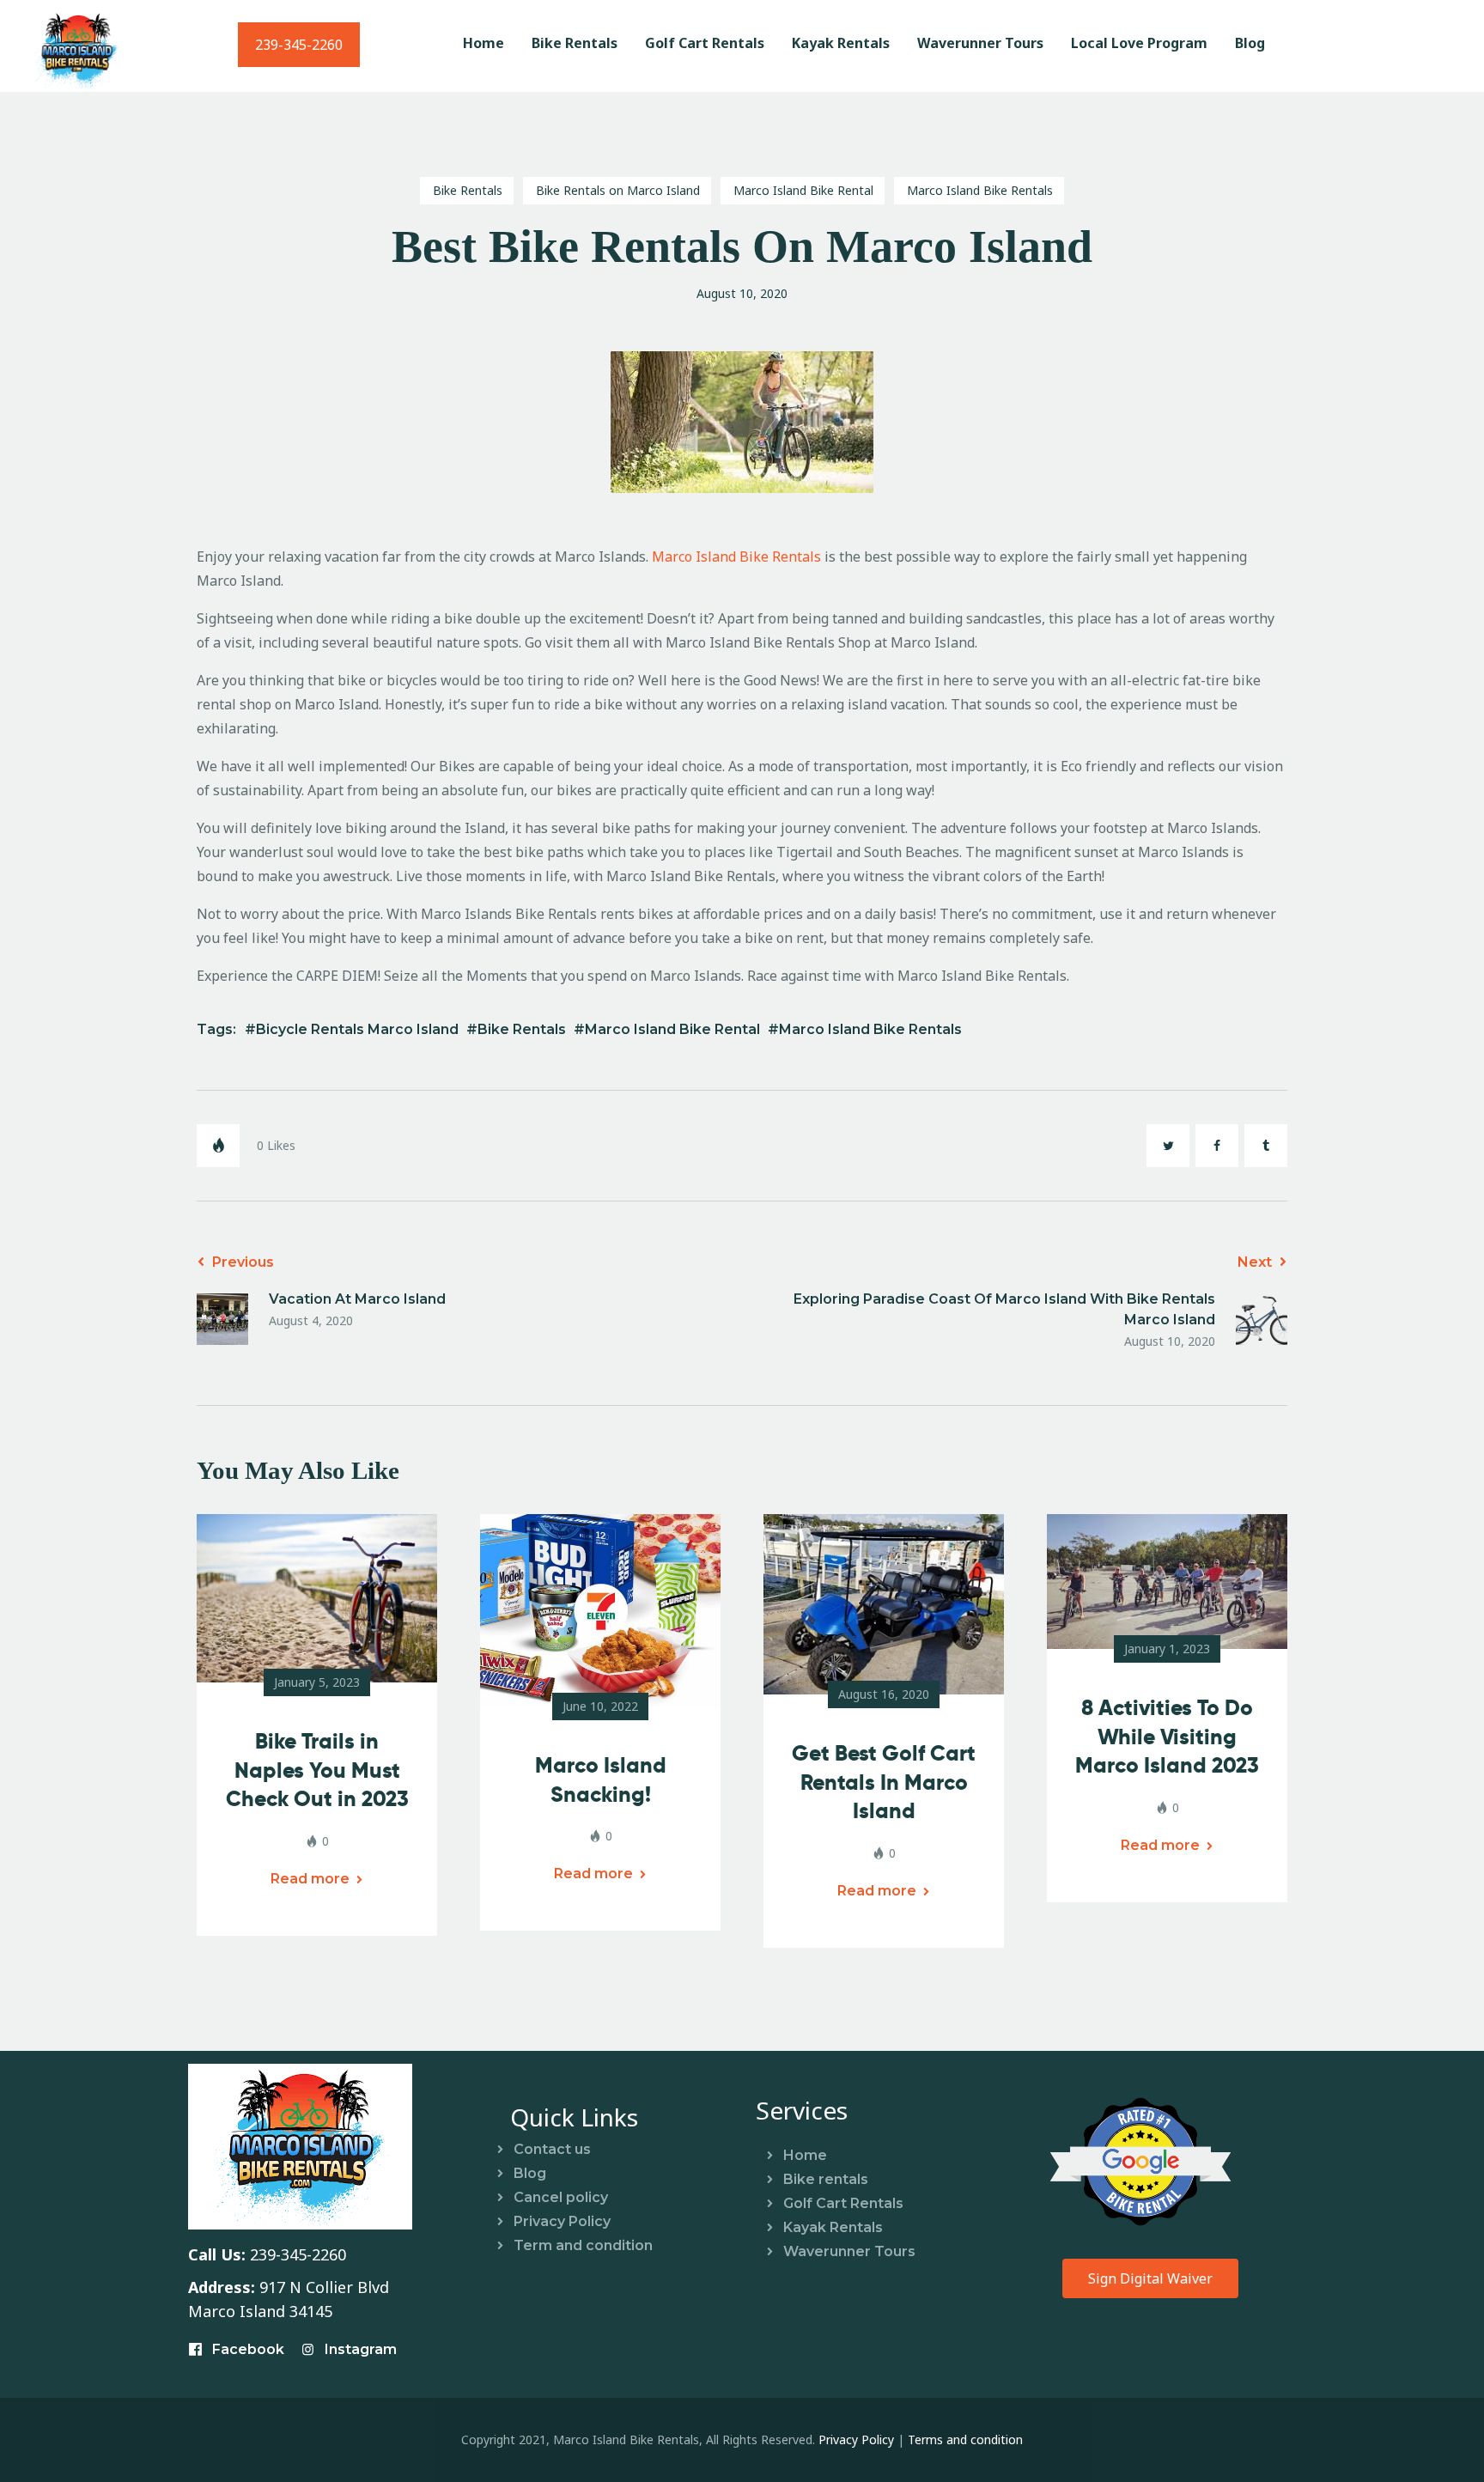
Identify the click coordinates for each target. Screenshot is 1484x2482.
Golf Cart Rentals (843, 2203)
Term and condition (583, 2245)
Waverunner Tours (849, 2251)
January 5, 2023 (317, 1682)
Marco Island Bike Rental (803, 190)
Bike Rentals (468, 190)
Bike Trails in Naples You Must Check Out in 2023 (317, 1770)
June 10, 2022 (600, 1706)
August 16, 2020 (884, 1694)
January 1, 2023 (1167, 1649)
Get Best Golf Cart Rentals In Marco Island (884, 1782)
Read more (310, 1879)
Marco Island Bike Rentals (980, 190)
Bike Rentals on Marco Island (618, 190)
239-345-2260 (299, 45)
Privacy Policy (562, 2221)
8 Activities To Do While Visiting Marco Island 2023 (1167, 1737)
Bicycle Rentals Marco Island (357, 1029)
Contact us (552, 2149)
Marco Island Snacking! (601, 1780)
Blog (530, 2173)
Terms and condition (965, 2439)
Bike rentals (826, 2179)
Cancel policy (561, 2197)
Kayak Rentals (833, 2227)
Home (805, 2155)
